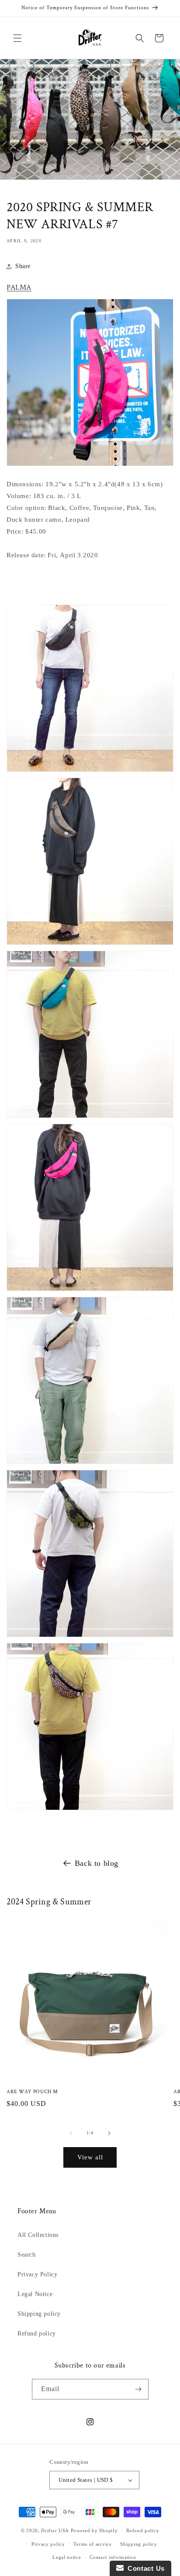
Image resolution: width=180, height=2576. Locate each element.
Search (27, 2255)
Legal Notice (35, 2294)
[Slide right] (109, 2133)
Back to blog (97, 1863)
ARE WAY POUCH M (32, 2092)
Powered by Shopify (94, 2530)
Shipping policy (39, 2314)
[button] (17, 38)
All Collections (38, 2235)
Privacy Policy (37, 2274)
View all (90, 2157)
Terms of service (92, 2544)
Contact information (113, 2557)
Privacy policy (48, 2544)
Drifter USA (55, 2530)
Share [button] (23, 266)
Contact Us (144, 2568)
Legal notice (67, 2557)
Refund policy (37, 2334)
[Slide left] (71, 2133)
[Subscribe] (138, 2389)
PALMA (19, 287)
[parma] (90, 466)
